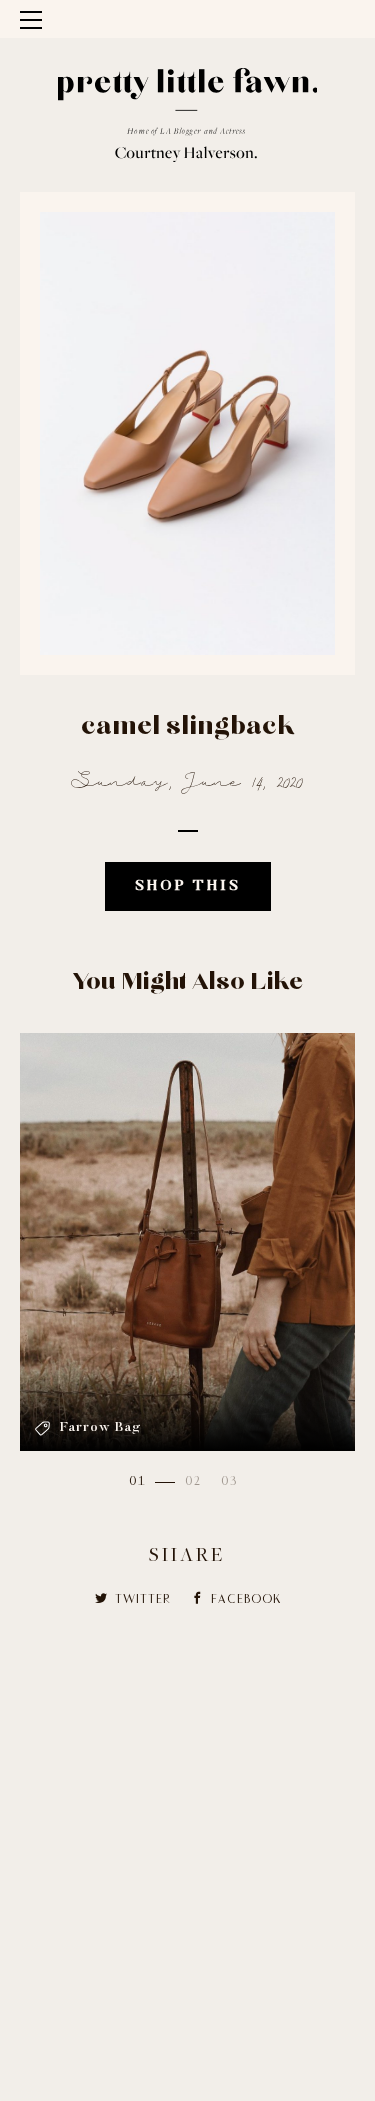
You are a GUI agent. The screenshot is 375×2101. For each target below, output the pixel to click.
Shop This (188, 886)
